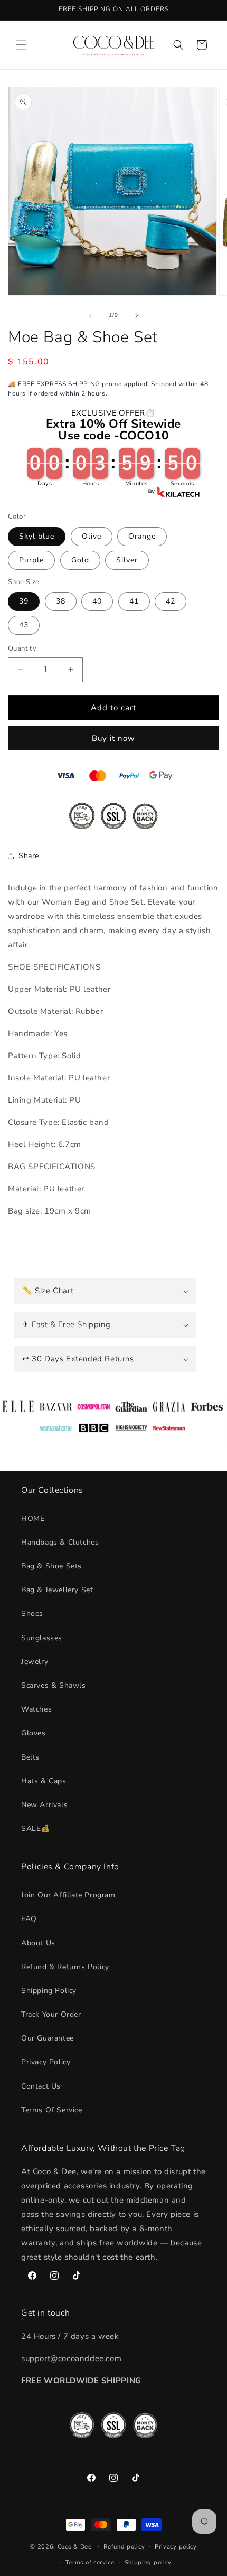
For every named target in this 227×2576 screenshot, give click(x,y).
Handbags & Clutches (60, 1542)
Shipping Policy (49, 1991)
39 (24, 601)
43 (24, 625)
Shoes (32, 1614)
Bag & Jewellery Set (57, 1590)
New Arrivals (44, 1805)
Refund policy (124, 2547)
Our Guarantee (48, 2038)
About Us (38, 1943)
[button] (21, 45)
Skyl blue (37, 536)
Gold (80, 560)
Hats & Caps (44, 1781)
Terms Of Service (52, 2110)
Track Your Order (51, 2014)
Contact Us (41, 2086)
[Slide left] (90, 315)
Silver (127, 560)
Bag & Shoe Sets (51, 1566)
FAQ (29, 1919)
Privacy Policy (46, 2062)
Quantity (22, 648)
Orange (142, 536)
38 (61, 601)
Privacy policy (176, 2547)
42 (171, 601)
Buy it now (113, 738)
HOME (33, 1519)
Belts (30, 1757)
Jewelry (35, 1662)
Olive (92, 536)
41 (134, 601)
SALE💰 (36, 1828)
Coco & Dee (75, 2546)
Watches (36, 1709)
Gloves (34, 1733)
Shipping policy (148, 2563)
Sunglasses (42, 1638)
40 (97, 601)
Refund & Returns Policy (65, 1967)
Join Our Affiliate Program (68, 1895)
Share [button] (29, 856)
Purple (31, 560)
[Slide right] (137, 315)
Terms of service (90, 2563)
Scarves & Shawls (54, 1685)
